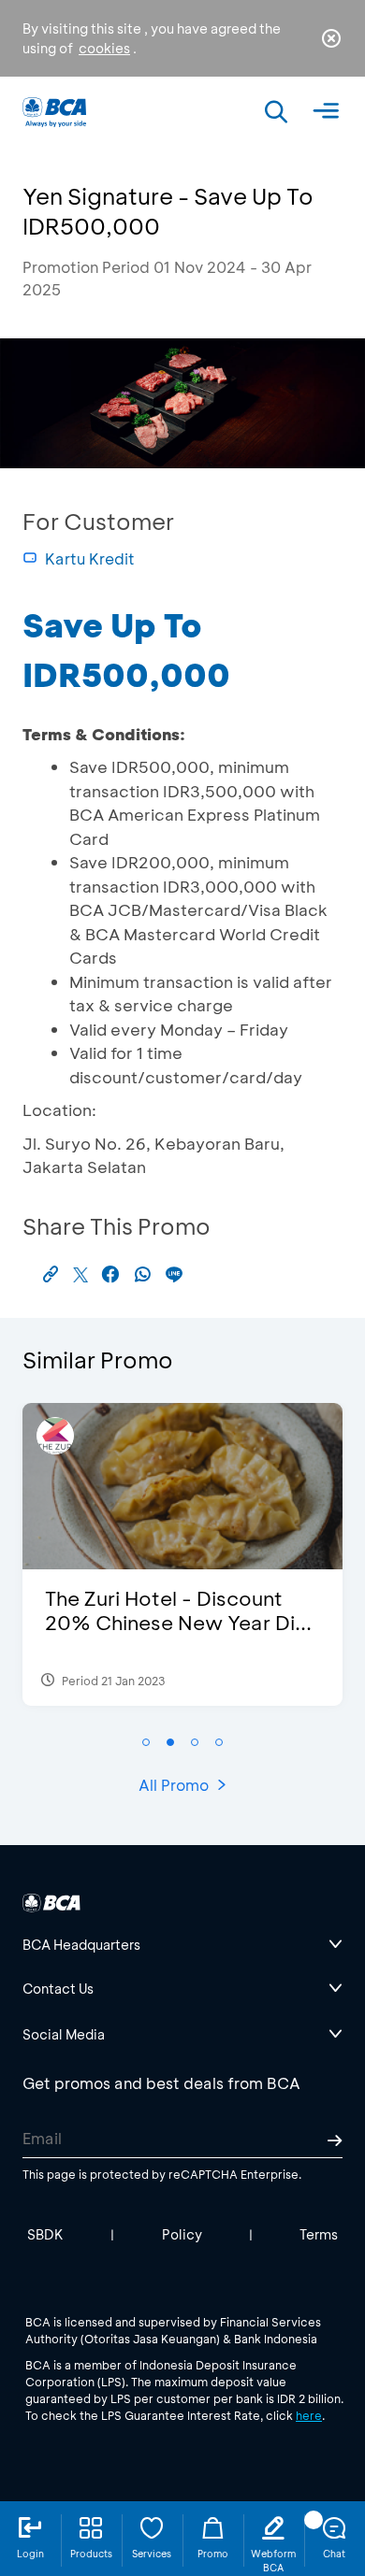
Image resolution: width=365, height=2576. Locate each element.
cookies (104, 48)
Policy (182, 2234)
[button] (146, 1742)
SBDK (45, 2234)
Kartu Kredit (90, 558)
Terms (319, 2234)
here (309, 2415)
